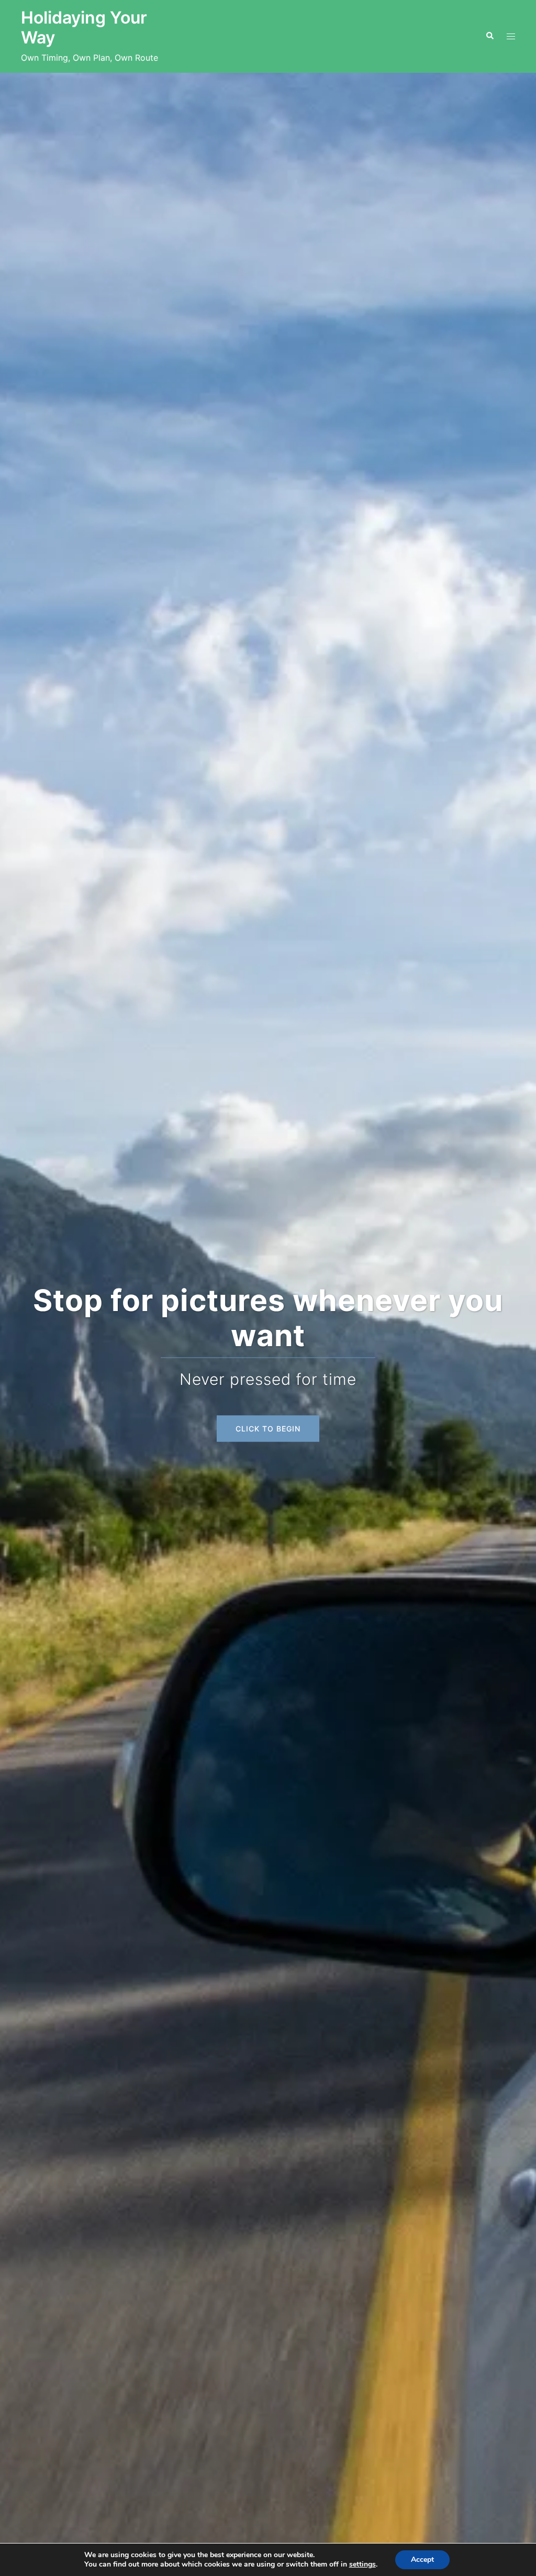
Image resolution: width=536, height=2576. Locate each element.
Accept (422, 2560)
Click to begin (268, 1428)
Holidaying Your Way (84, 27)
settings (362, 2564)
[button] (489, 36)
